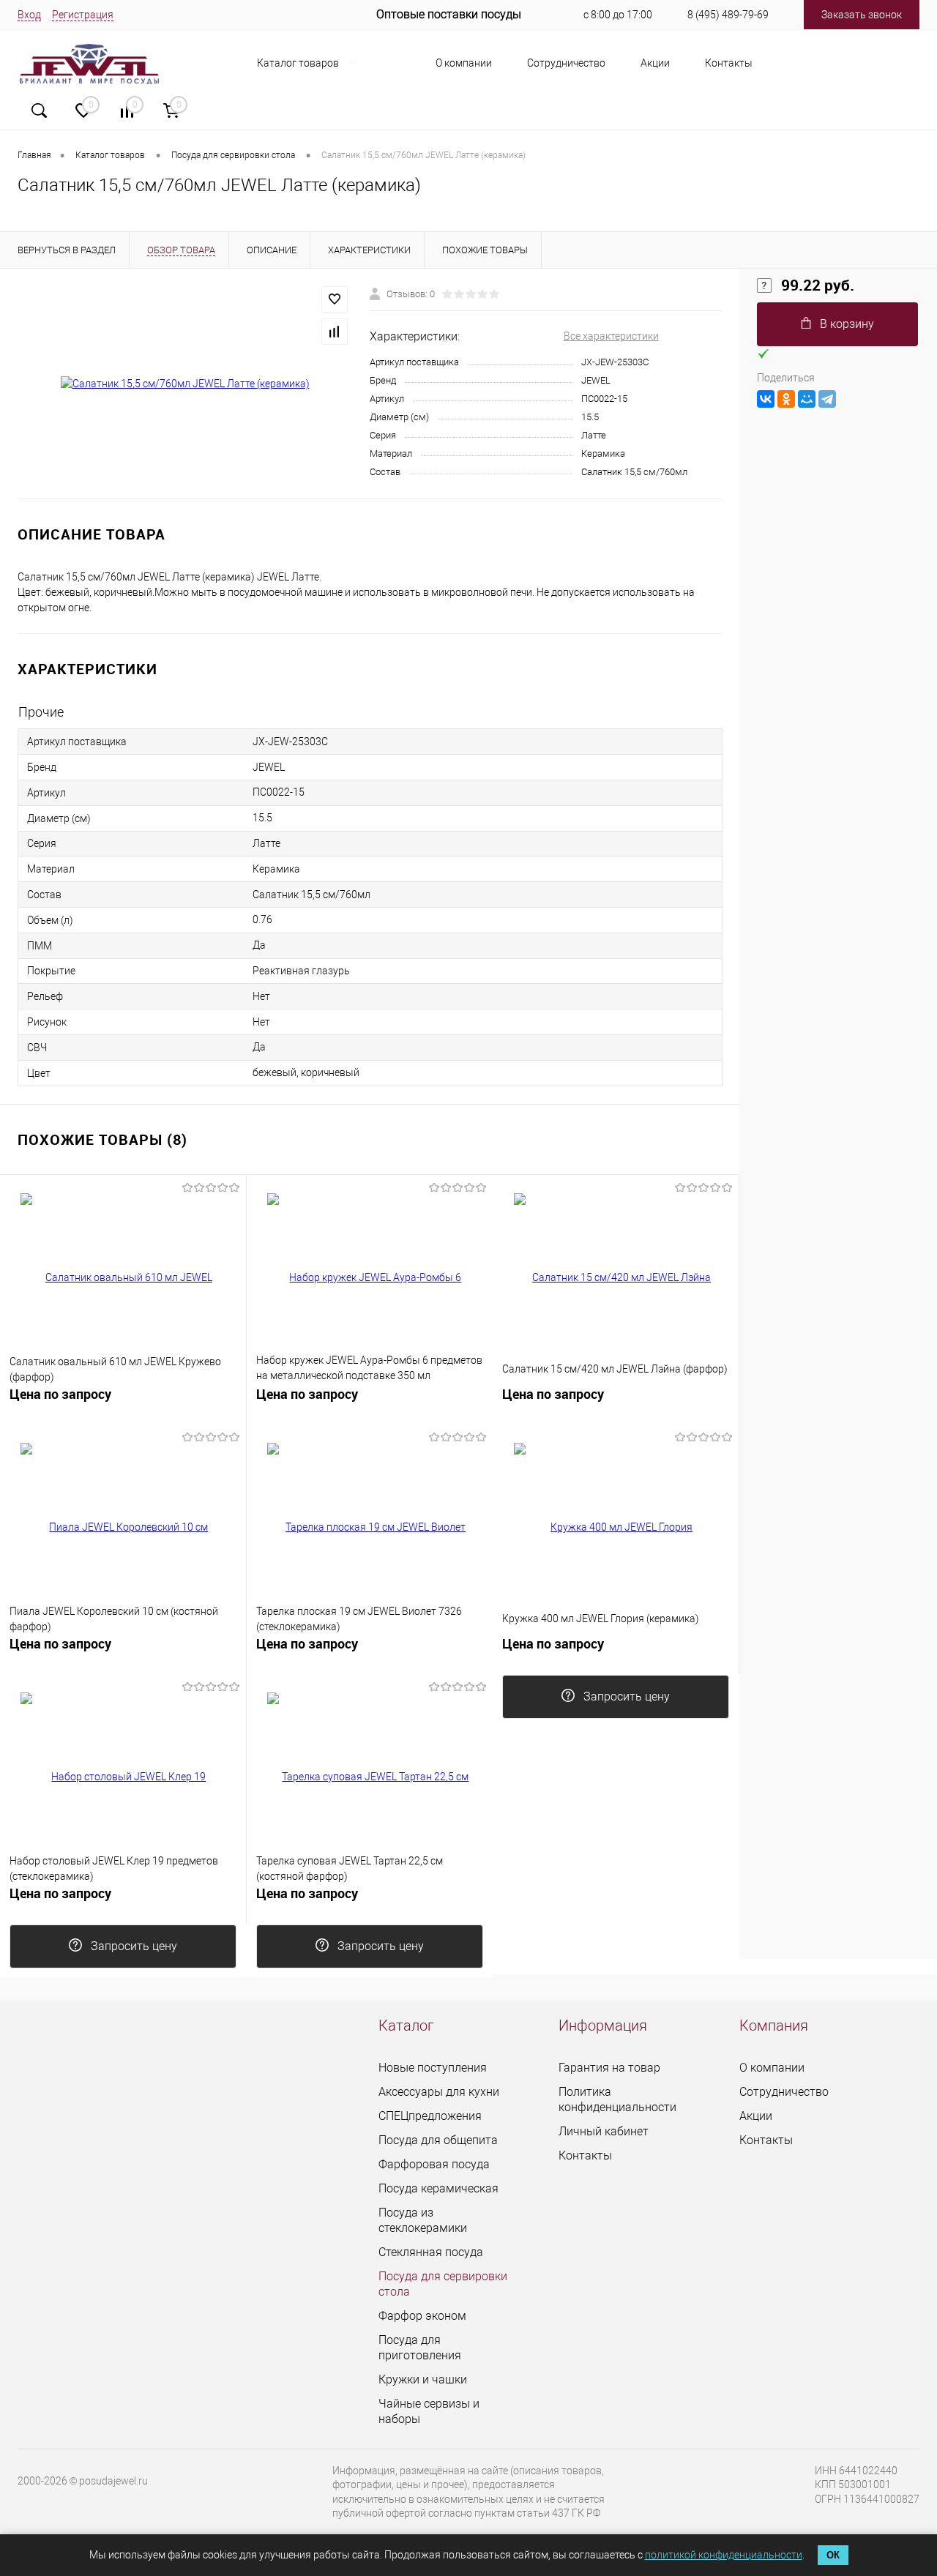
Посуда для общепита (438, 2140)
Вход (29, 15)
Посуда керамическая (438, 2188)
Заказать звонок (862, 15)
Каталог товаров (299, 63)
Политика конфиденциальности (617, 2099)
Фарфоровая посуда (434, 2164)
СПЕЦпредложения (430, 2116)
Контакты (729, 63)
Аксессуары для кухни (439, 2092)
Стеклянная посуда (431, 2252)
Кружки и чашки (423, 2379)
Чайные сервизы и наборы (429, 2411)
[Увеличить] (185, 384)
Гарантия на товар (609, 2068)
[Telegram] (827, 399)
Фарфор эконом (422, 2316)
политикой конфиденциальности (724, 2555)
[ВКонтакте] (766, 399)
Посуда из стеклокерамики (423, 2220)
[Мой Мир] (807, 399)
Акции (655, 63)
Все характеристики (611, 336)
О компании (464, 63)
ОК (833, 2555)
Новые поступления (433, 2068)
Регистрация (83, 15)
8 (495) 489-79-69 (728, 15)
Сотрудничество (566, 63)
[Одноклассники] (786, 399)
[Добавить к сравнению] (335, 332)
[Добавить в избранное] (335, 299)
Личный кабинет (604, 2131)
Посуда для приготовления (420, 2348)
